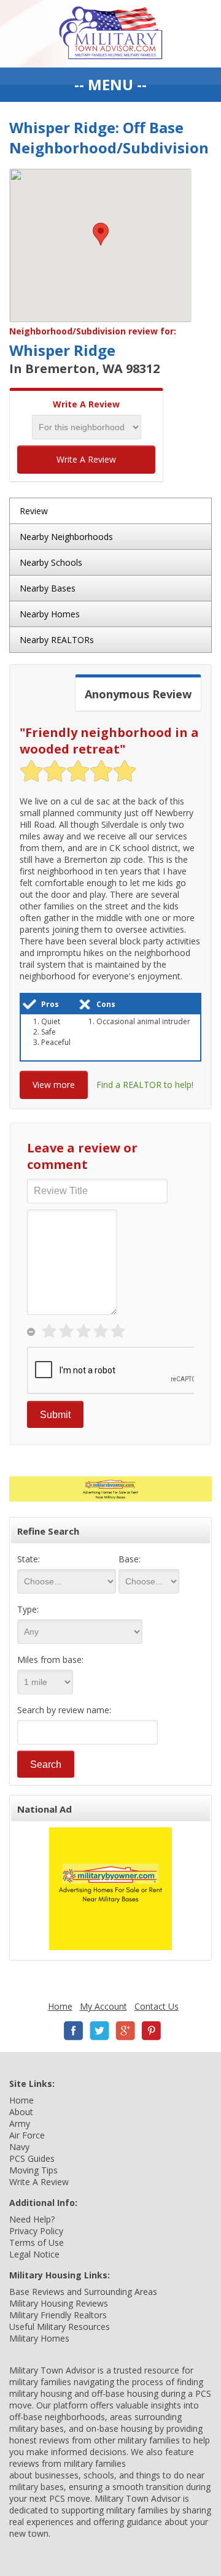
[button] (101, 234)
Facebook (74, 2031)
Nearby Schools (51, 562)
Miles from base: (50, 1660)
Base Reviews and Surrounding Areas (83, 2292)
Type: (28, 1609)
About (21, 2112)
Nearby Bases (48, 588)
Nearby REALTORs (57, 640)
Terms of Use (37, 2242)
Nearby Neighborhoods (66, 537)
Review (34, 511)
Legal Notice (34, 2254)
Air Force (27, 2135)
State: (29, 1559)
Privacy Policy (36, 2231)
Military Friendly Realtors (58, 2315)
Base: (130, 1559)
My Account (103, 2006)
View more (54, 1085)
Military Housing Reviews (59, 2303)
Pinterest (151, 2031)
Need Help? (32, 2219)
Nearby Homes (50, 614)
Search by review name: (64, 1710)
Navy (19, 2147)
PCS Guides (32, 2158)
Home (60, 2006)
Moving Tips (33, 2170)
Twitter (99, 2031)
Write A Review (86, 459)
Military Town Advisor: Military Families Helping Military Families (111, 34)
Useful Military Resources (60, 2327)
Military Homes (39, 2338)
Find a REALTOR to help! (145, 1085)
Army (20, 2123)
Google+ (125, 2031)
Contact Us (157, 2006)
